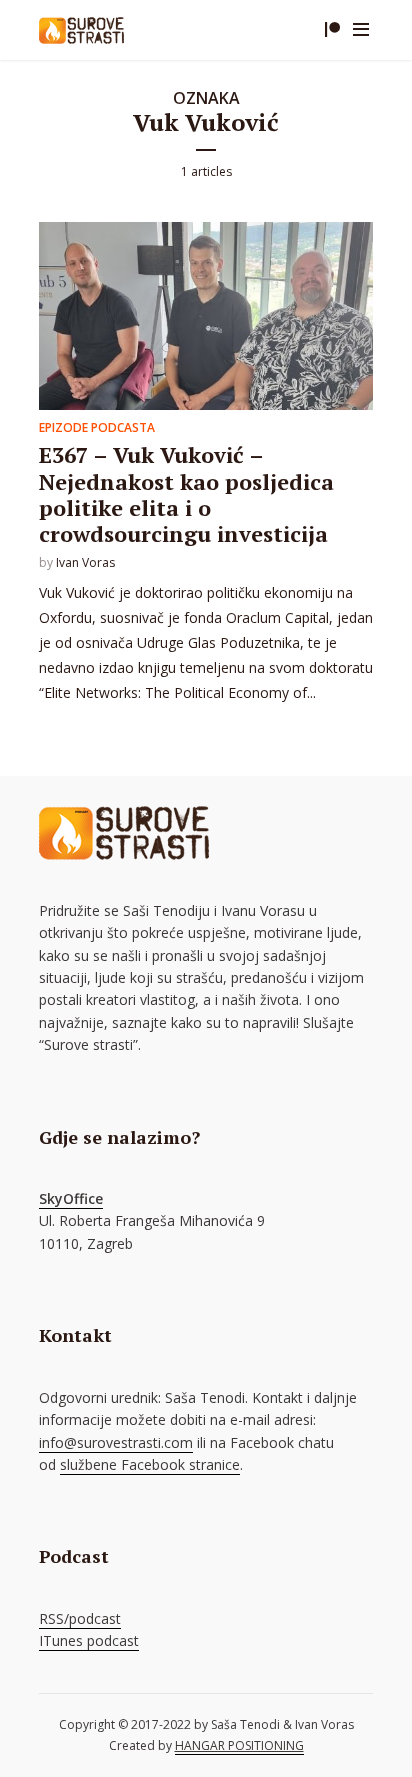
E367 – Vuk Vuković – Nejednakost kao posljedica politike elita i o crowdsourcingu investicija (186, 494)
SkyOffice (71, 1198)
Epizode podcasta (97, 427)
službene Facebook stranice (150, 1464)
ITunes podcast (89, 1640)
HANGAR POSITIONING (239, 1745)
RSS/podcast (80, 1618)
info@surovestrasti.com (116, 1442)
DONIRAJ (332, 30)
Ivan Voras (85, 562)
